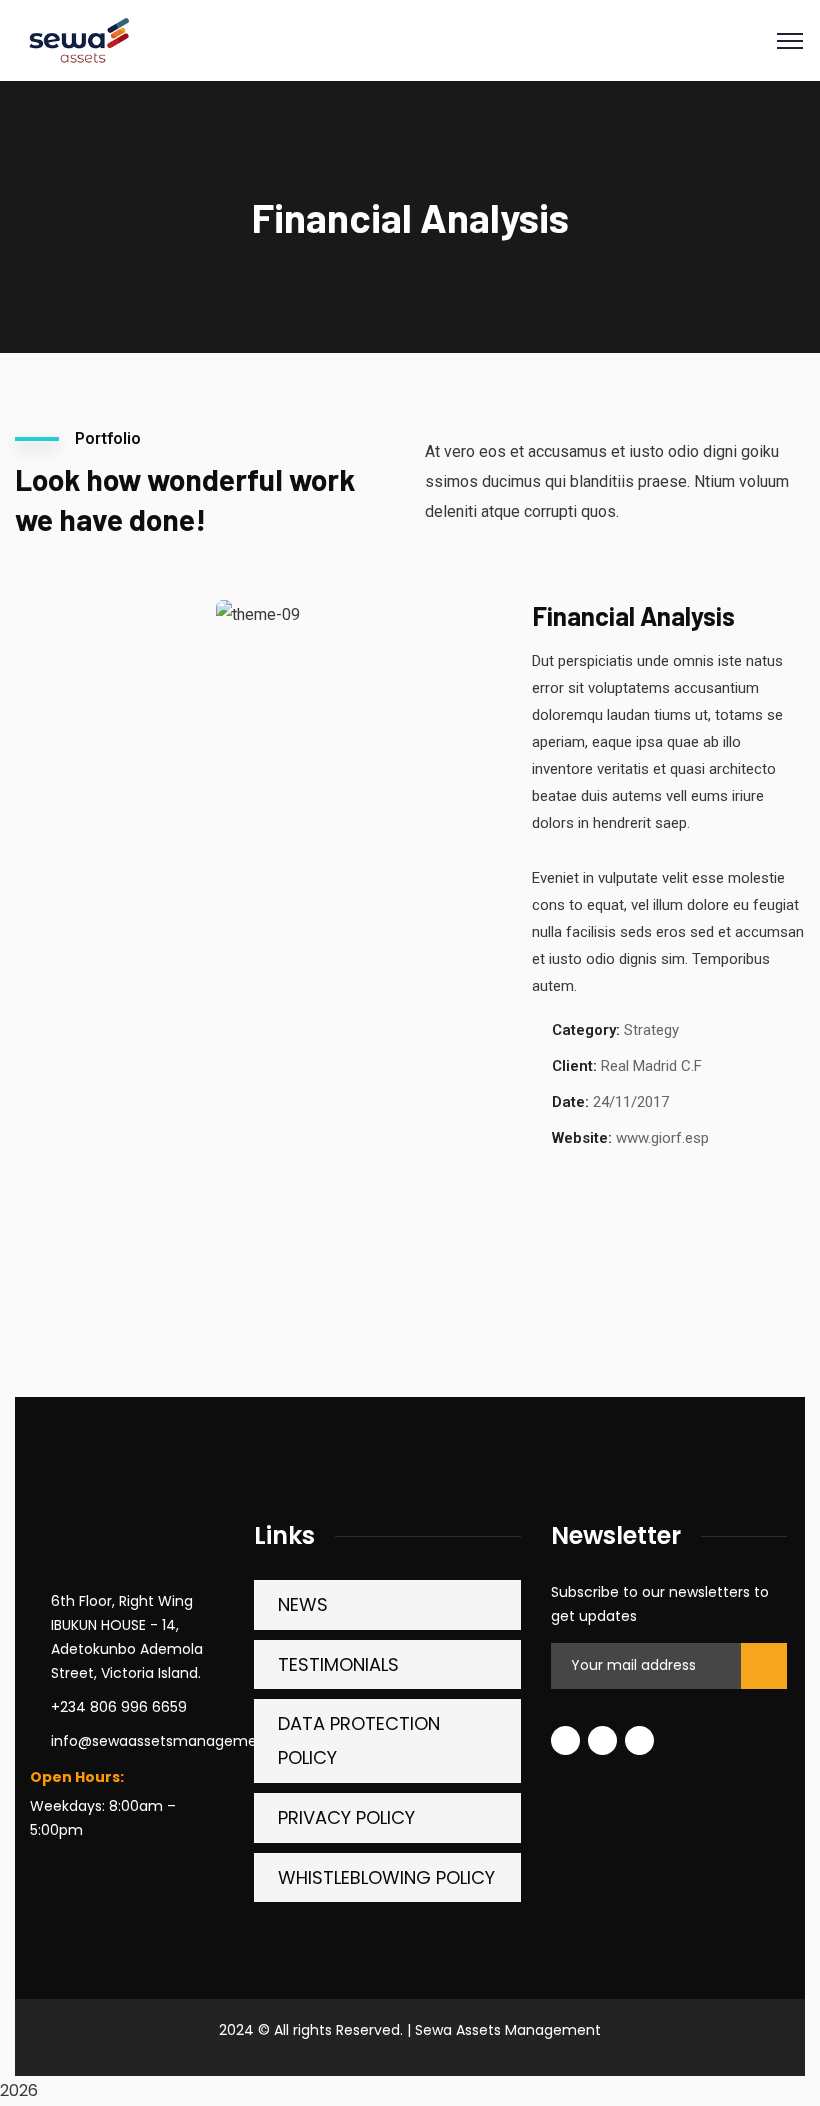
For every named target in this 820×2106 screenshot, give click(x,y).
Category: (586, 1030)
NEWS (303, 1604)
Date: (570, 1102)
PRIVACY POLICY (346, 1817)
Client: (574, 1066)
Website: (582, 1138)
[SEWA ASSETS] (77, 39)
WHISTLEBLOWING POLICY (386, 1877)
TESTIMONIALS (338, 1664)
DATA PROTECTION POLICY (359, 1740)
